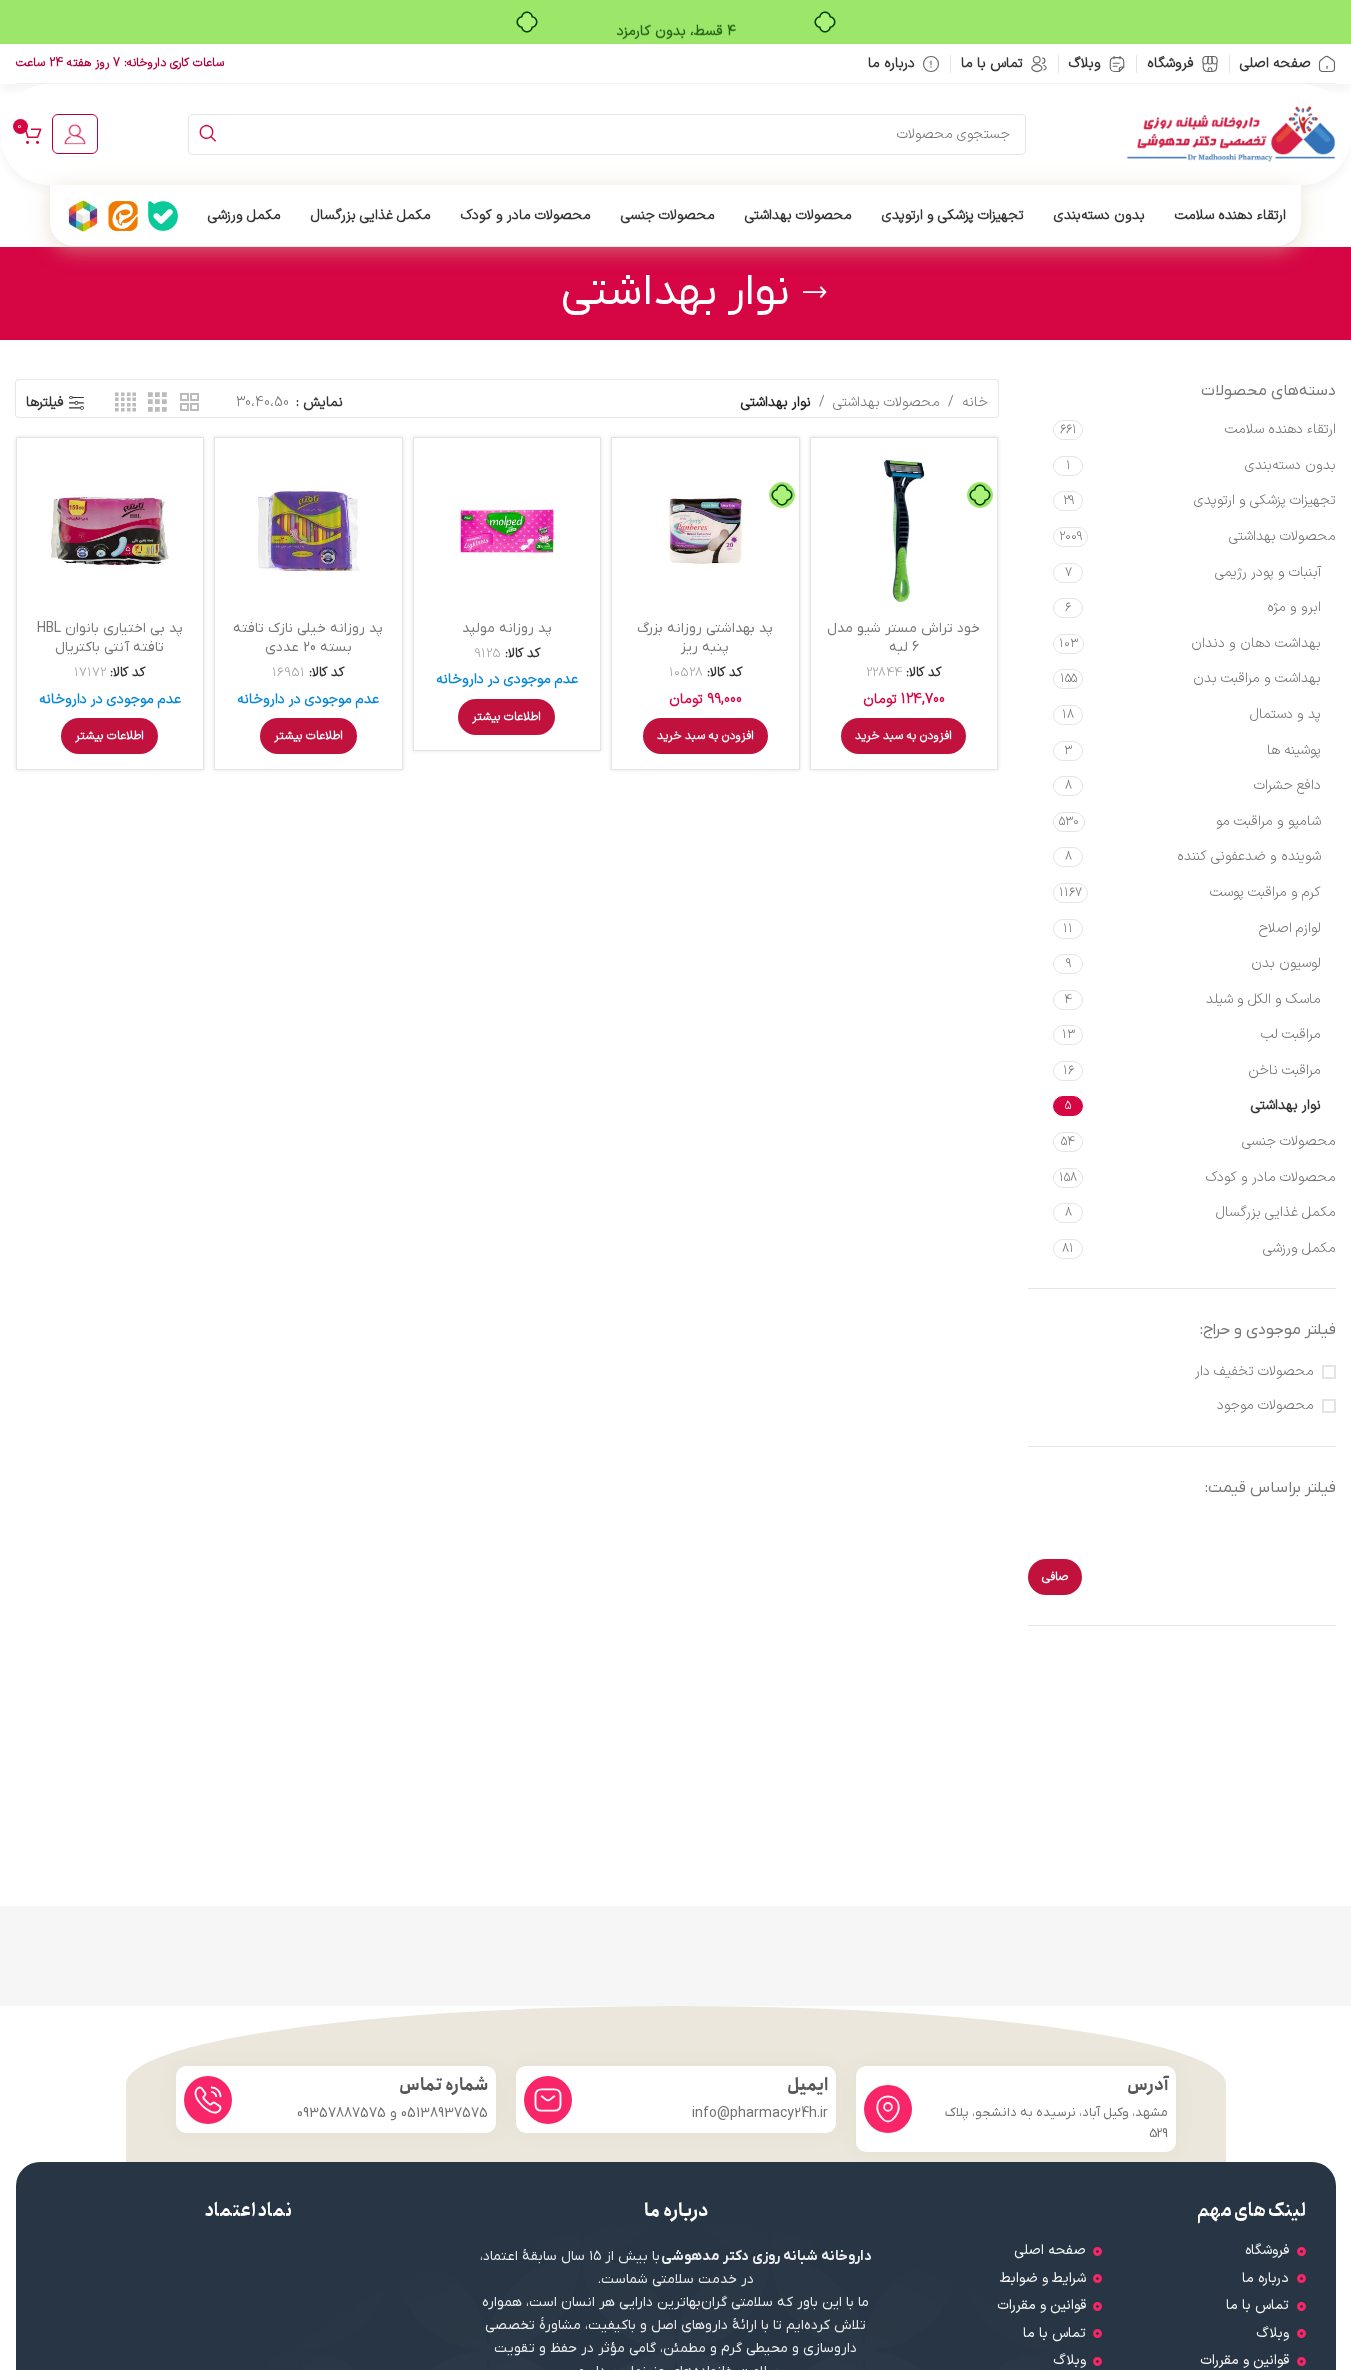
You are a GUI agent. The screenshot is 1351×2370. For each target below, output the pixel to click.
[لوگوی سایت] (1231, 133)
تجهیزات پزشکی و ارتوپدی (1265, 500)
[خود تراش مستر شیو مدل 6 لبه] (904, 531)
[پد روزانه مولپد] (507, 531)
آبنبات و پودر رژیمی (1268, 572)
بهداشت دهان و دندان (1256, 643)
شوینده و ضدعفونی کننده (1249, 856)
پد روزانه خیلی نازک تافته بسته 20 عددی (308, 638)
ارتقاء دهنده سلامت (1280, 429)
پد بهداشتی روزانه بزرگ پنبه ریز (705, 638)
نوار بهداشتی (1286, 1105)
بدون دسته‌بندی (1290, 465)
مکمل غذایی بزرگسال (1276, 1212)
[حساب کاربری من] (75, 134)
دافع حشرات (1287, 785)
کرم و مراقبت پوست (1265, 892)
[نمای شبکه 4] (125, 403)
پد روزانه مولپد (507, 628)
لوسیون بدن (1286, 963)
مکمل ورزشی (1299, 1248)
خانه (975, 402)
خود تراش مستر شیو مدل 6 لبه (903, 638)
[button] (903, 736)
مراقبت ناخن (1284, 1070)
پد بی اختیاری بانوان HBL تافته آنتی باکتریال (110, 638)
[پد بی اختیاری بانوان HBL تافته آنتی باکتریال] (110, 531)
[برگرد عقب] (815, 293)
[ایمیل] (548, 2100)
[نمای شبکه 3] (157, 403)
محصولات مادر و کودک (1271, 1177)
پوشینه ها (1294, 750)
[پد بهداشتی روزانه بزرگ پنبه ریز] (705, 531)
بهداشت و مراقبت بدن (1257, 678)
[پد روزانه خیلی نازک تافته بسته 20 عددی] (308, 531)
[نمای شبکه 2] (189, 403)
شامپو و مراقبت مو (1268, 821)
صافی (1055, 1577)
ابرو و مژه (1294, 607)
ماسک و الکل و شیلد (1263, 999)
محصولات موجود (1265, 1406)
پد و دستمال (1285, 714)
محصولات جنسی (1289, 1141)
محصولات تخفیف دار (1254, 1372)
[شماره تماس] (208, 2100)
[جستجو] (208, 134)
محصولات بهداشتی (1282, 536)
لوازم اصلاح (1290, 928)
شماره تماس (443, 2085)
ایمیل (807, 2085)
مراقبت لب (1291, 1034)
